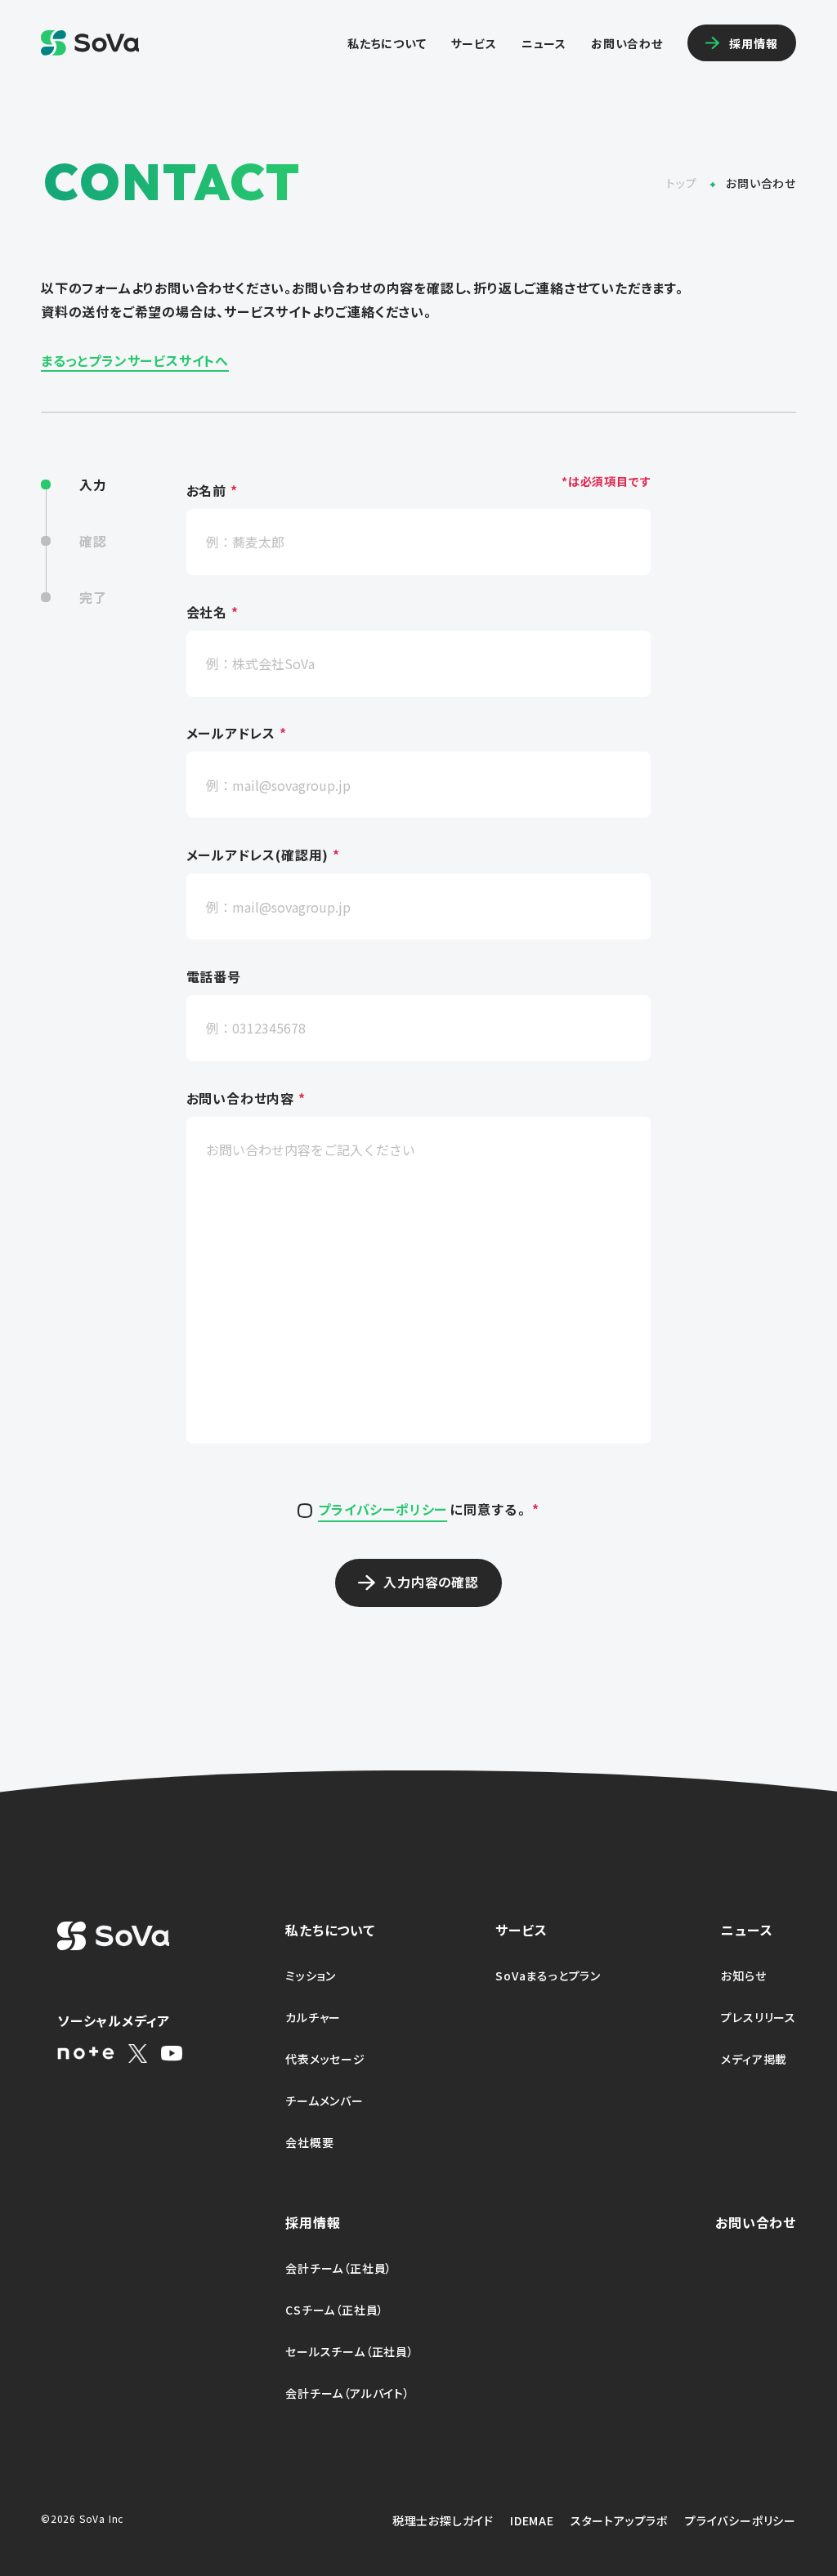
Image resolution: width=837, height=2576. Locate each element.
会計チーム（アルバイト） (348, 2393)
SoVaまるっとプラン (548, 1976)
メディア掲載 (754, 2059)
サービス (474, 43)
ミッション (311, 1976)
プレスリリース (759, 2017)
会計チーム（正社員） (339, 2268)
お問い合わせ (627, 43)
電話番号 (214, 977)
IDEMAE (532, 2520)
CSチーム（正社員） (335, 2310)
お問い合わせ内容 (246, 1099)
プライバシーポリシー (383, 1509)
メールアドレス (237, 734)
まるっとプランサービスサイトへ (135, 360)
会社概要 (309, 2142)
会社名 (213, 613)
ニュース (544, 43)
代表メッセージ (325, 2059)
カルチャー (313, 2017)
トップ (683, 183)
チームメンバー (325, 2101)
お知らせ (743, 1976)
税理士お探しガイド (443, 2520)
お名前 (212, 491)
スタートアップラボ (620, 2520)
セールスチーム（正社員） (350, 2351)
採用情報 (313, 2222)
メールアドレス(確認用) (263, 855)
